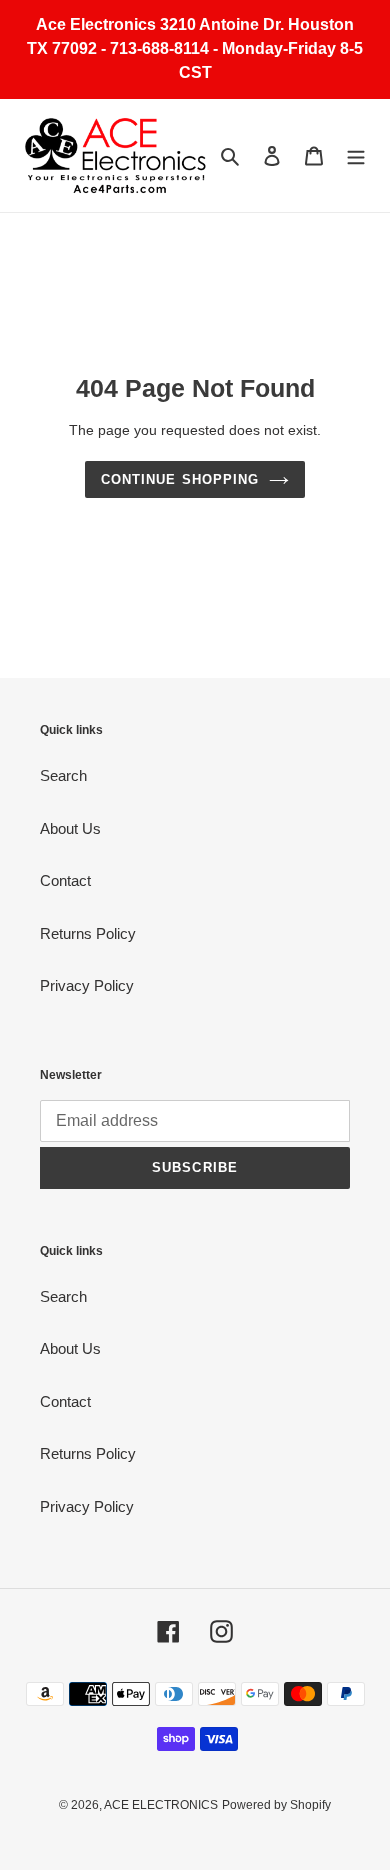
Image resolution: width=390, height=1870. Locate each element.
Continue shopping (180, 479)
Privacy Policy (87, 985)
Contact (65, 880)
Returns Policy (88, 933)
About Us (70, 828)
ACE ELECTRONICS (161, 1805)
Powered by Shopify (276, 1805)
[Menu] (356, 155)
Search (63, 775)
